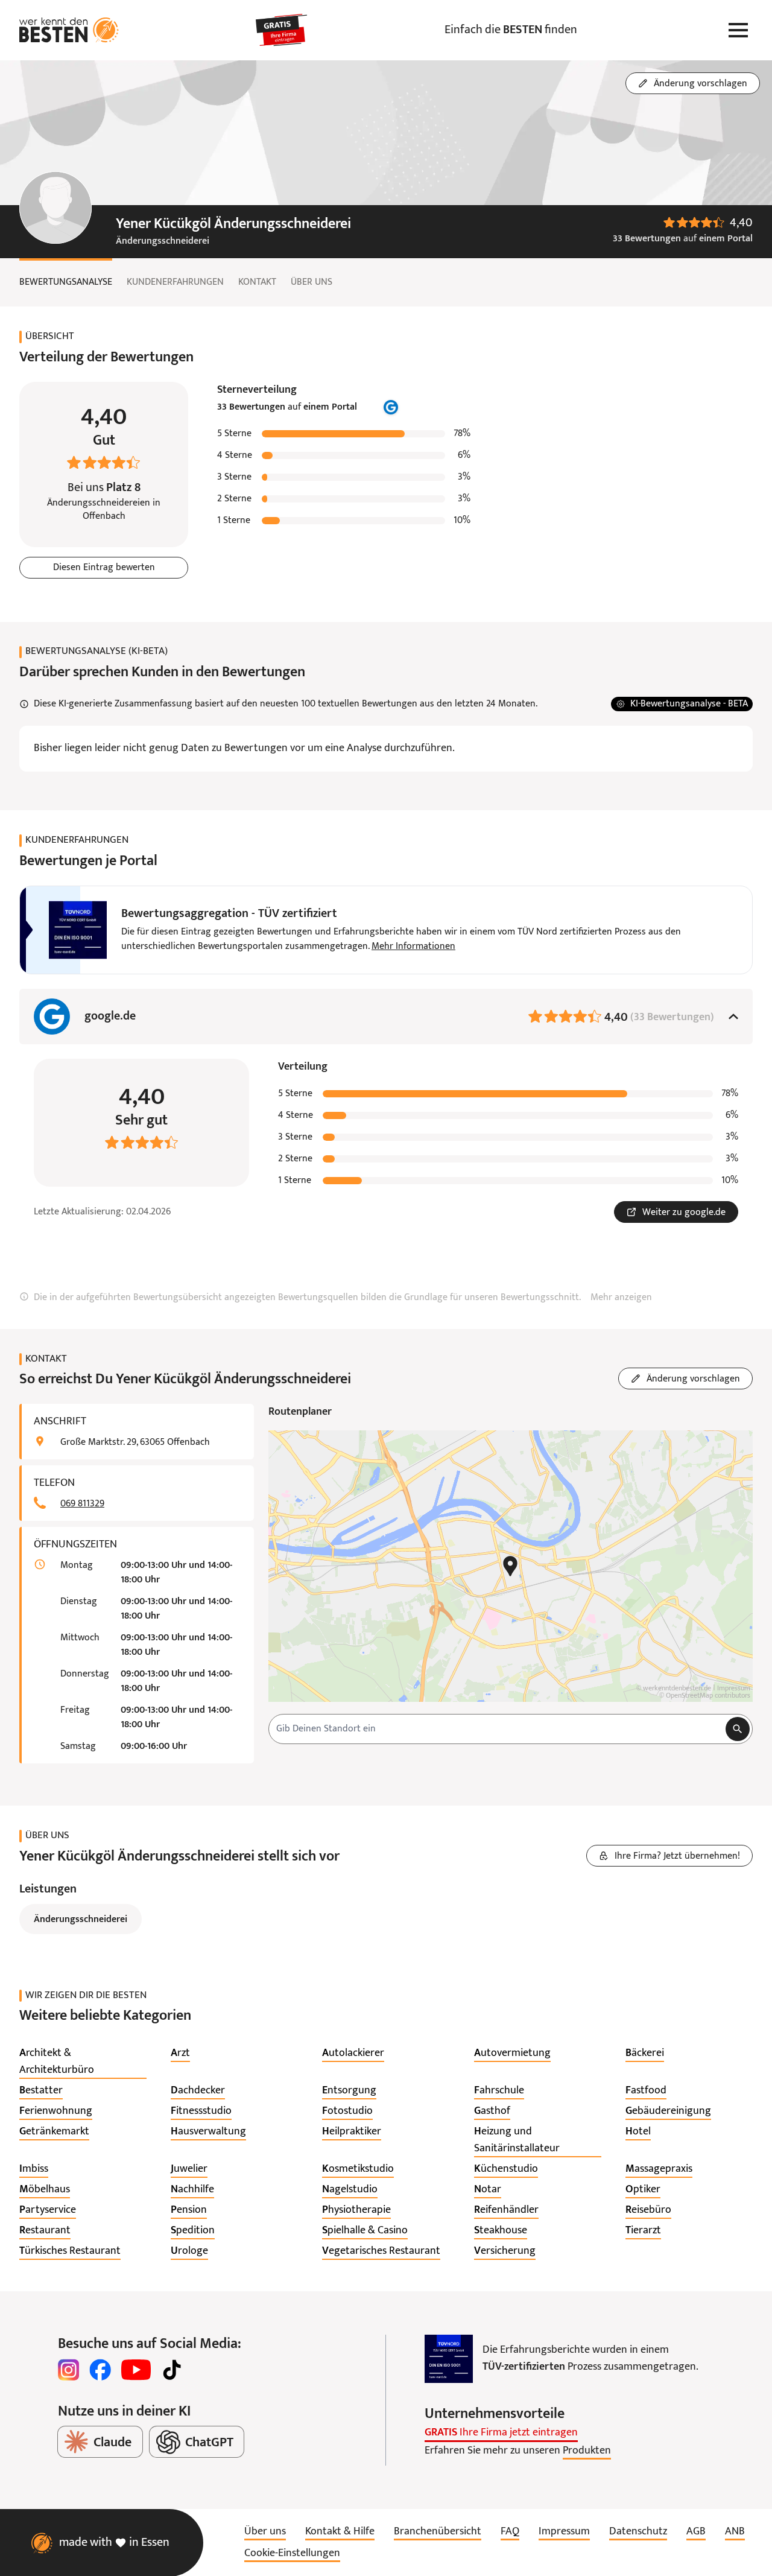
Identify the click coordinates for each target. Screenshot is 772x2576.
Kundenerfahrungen (175, 282)
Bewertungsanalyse (66, 282)
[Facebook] (100, 2370)
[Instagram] (69, 2370)
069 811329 (82, 1504)
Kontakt (257, 282)
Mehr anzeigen (621, 1298)
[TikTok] (172, 2370)
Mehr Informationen (413, 947)
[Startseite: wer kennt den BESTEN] (69, 30)
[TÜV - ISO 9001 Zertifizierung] (449, 2359)
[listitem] (83, 2062)
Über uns (312, 282)
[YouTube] (136, 2370)
